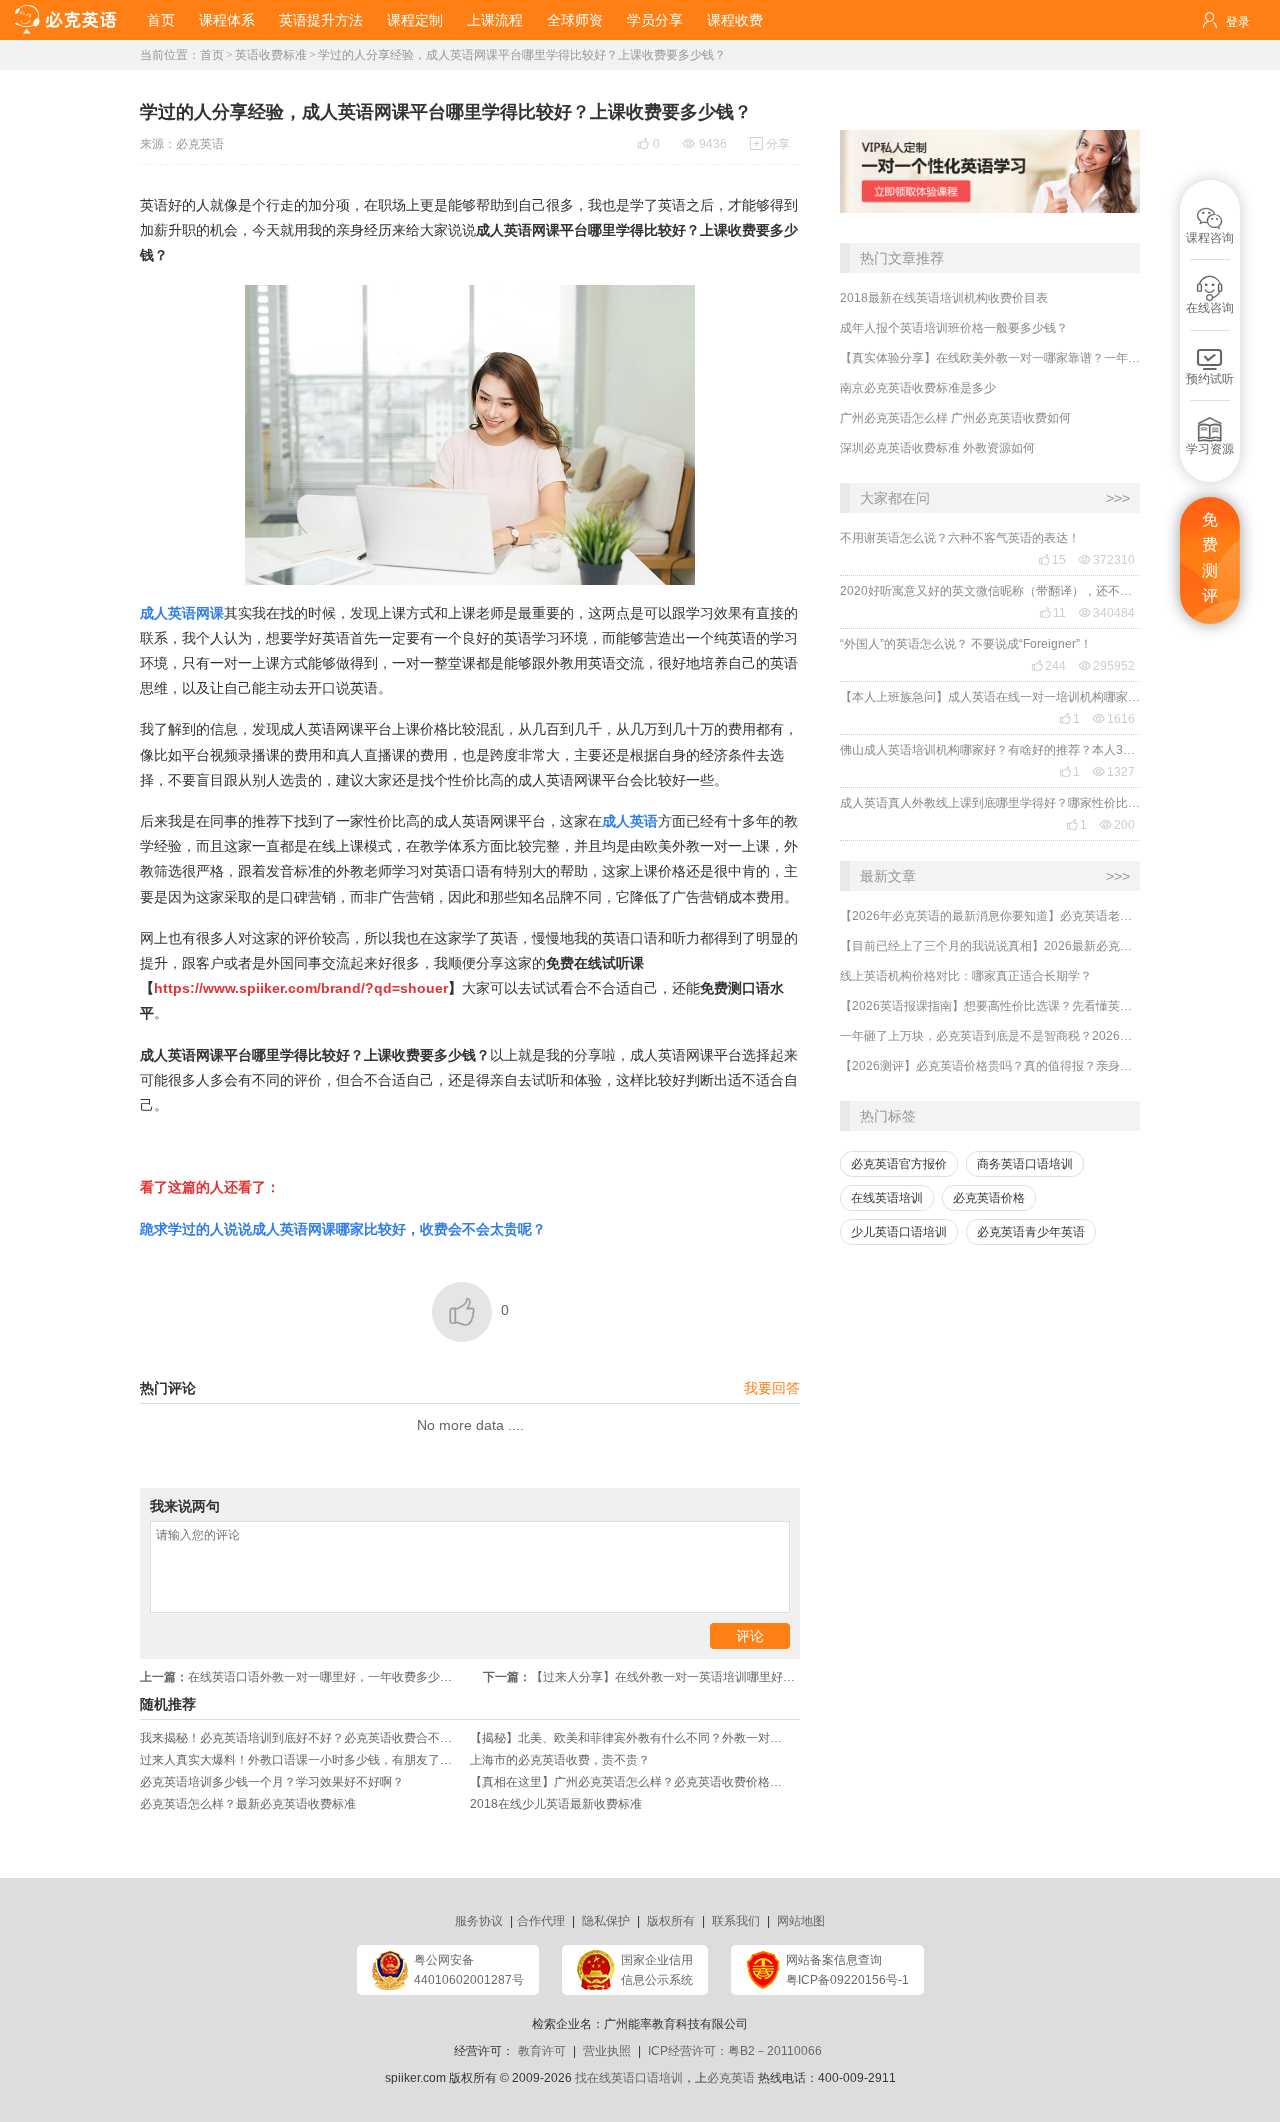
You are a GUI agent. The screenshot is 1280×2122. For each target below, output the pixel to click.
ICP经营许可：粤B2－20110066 (735, 2051)
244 (1048, 666)
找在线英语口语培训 (629, 2078)
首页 (161, 20)
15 (1052, 560)
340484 (1107, 613)
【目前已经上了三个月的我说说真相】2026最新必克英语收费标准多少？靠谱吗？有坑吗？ (990, 946)
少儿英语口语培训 (899, 1232)
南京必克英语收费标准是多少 (918, 388)
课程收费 (735, 20)
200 (1117, 825)
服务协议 (479, 1921)
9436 (705, 144)
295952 (1107, 666)
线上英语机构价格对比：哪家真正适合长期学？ (966, 976)
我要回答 (772, 1388)
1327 (1114, 772)
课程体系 (227, 20)
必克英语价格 (989, 1198)
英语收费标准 (271, 55)
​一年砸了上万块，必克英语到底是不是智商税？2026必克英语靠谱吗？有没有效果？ (990, 1036)
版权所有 (671, 1921)
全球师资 (575, 20)
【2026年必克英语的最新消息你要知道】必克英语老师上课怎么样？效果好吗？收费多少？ (990, 916)
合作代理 (541, 1921)
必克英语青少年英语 (1031, 1232)
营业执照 (607, 2051)
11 (1052, 613)
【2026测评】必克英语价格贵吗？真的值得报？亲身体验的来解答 (990, 1066)
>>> (1118, 498)
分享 (770, 144)
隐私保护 (606, 1921)
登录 (1238, 22)
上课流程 (495, 20)
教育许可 (542, 2051)
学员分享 (655, 20)
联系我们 (736, 1921)
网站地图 (801, 1921)
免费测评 (1210, 558)
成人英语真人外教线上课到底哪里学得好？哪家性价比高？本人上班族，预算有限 (990, 803)
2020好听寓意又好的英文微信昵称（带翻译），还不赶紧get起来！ (990, 591)
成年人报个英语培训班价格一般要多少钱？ (954, 328)
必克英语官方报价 (899, 1164)
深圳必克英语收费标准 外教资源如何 (937, 448)
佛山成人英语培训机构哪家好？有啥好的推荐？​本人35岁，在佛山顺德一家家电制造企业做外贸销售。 (990, 750)
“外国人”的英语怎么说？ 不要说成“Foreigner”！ (966, 644)
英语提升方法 (321, 20)
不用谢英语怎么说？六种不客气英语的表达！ (960, 538)
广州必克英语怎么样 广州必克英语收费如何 (955, 418)
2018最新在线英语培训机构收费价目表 (944, 298)
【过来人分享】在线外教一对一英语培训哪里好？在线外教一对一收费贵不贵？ (641, 1677)
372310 (1107, 560)
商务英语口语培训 (1025, 1164)
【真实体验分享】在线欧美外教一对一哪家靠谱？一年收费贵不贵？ (990, 358)
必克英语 (200, 144)
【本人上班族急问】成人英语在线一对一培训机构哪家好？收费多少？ (990, 697)
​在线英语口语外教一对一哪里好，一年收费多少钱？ (302, 1677)
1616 (1114, 719)
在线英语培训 (887, 1198)
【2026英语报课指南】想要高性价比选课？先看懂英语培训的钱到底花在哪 (990, 1006)
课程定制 (415, 20)
